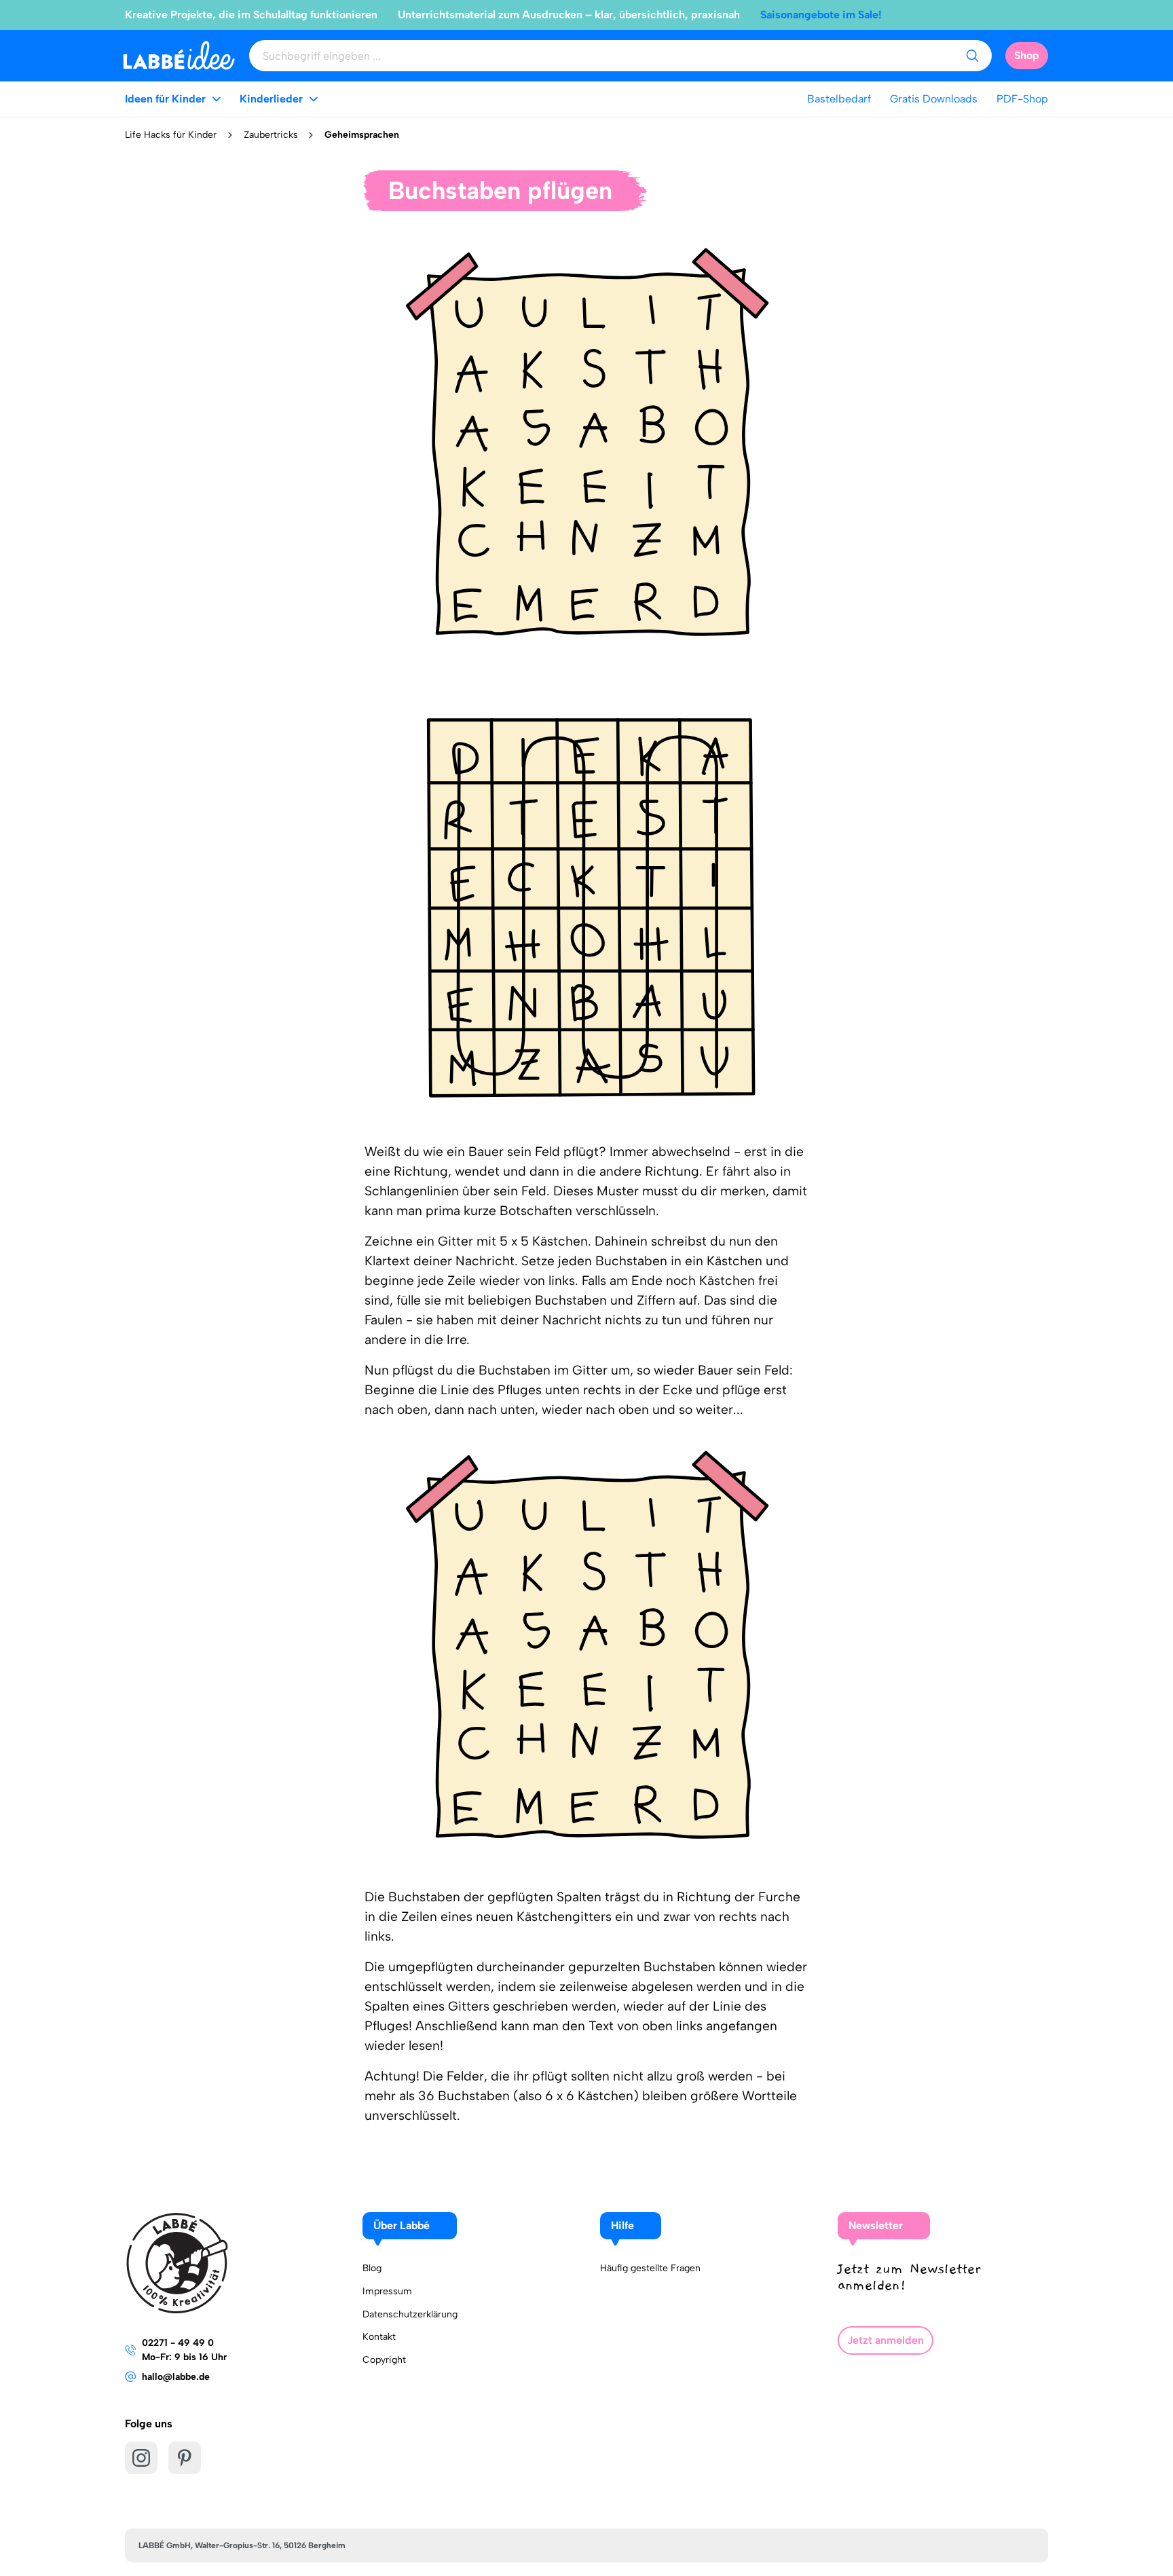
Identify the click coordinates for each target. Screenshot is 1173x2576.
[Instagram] (141, 2458)
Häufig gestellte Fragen (650, 2268)
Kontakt (379, 2337)
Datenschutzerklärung (410, 2314)
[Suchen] (972, 56)
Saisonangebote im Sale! (821, 15)
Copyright (384, 2360)
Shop (1027, 55)
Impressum (387, 2291)
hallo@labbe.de (176, 2377)
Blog (372, 2268)
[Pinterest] (185, 2458)
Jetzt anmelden (886, 2340)
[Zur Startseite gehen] (179, 55)
